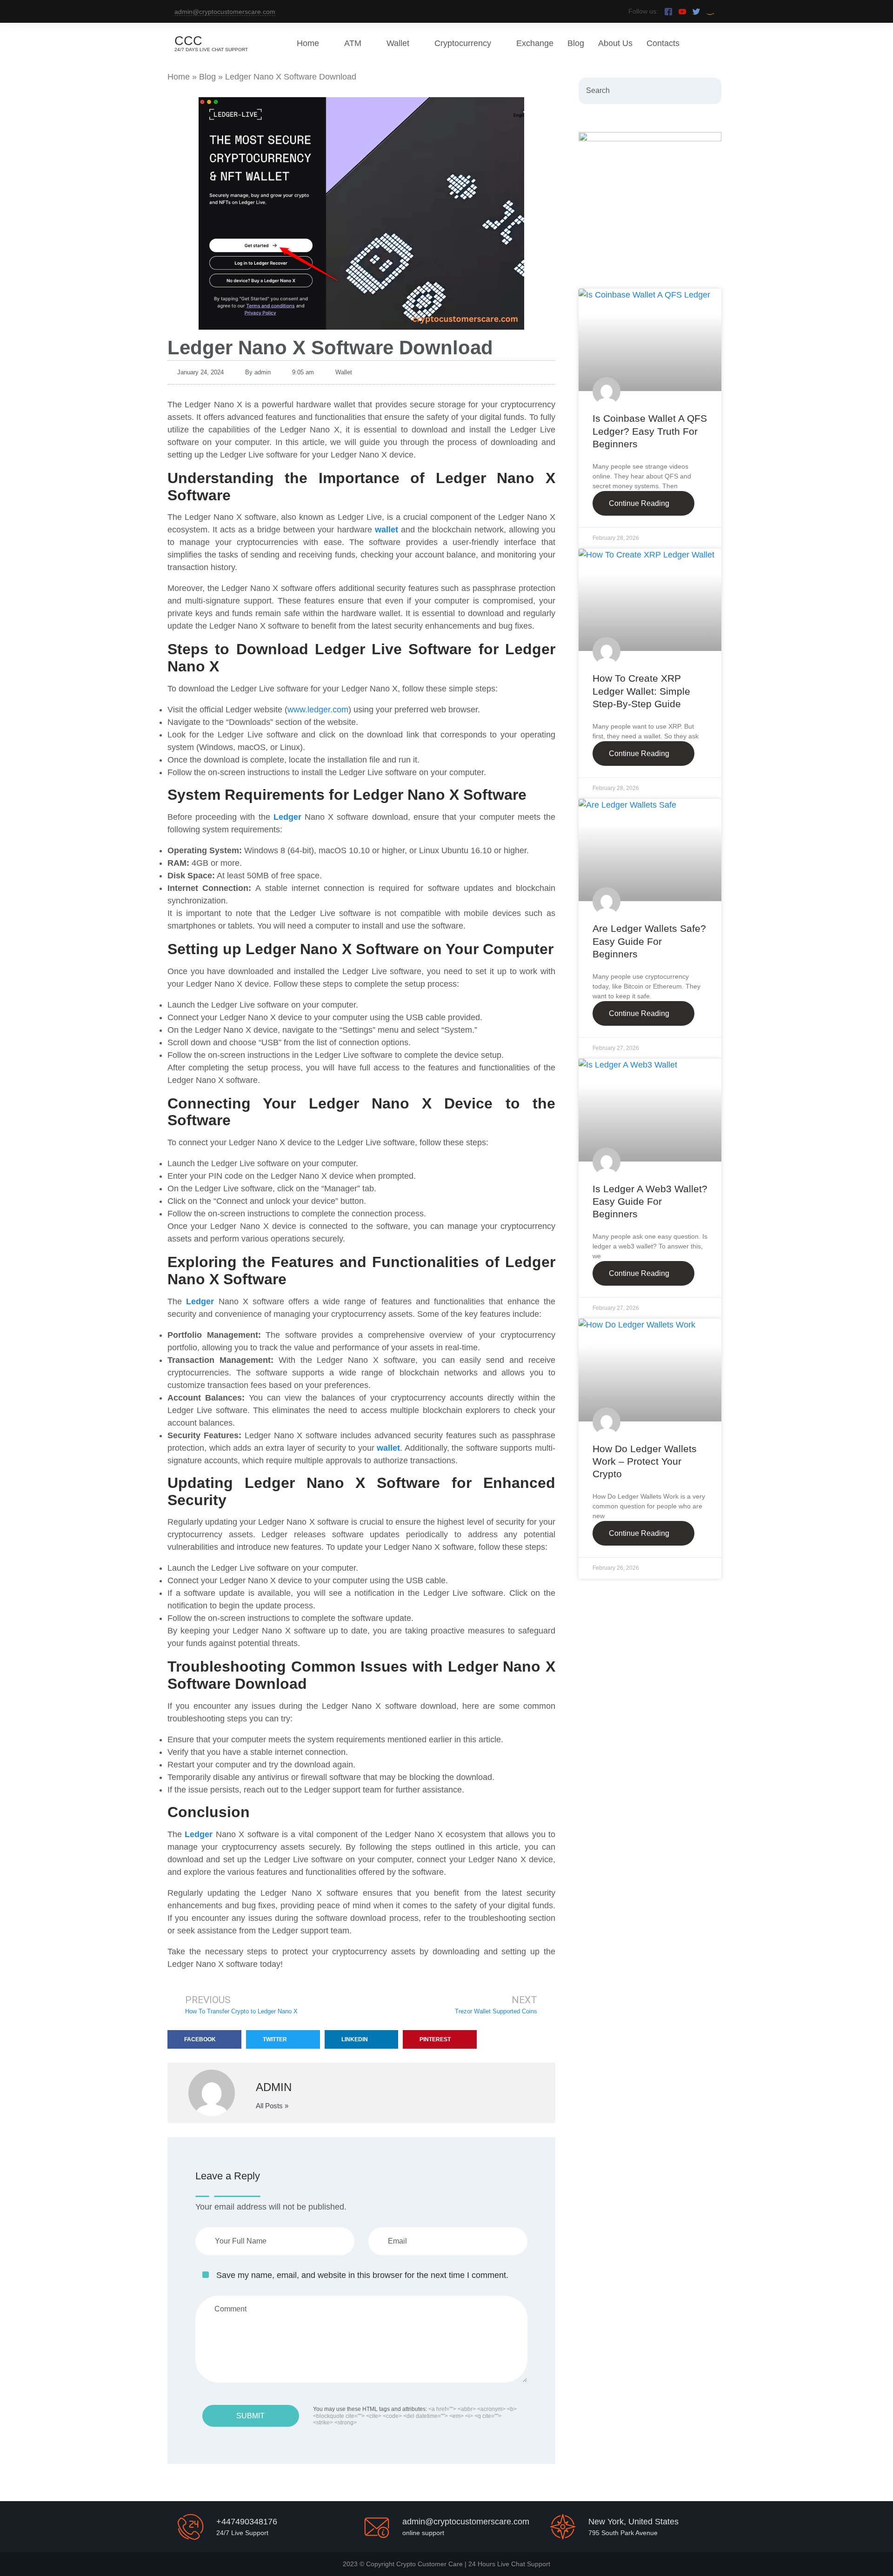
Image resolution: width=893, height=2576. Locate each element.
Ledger (287, 817)
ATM (353, 43)
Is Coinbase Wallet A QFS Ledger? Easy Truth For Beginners (650, 431)
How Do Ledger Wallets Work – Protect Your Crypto (645, 1461)
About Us (615, 43)
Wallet (398, 43)
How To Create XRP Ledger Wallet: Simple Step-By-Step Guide (641, 691)
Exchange (535, 43)
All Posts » (272, 2106)
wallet (387, 530)
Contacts (663, 43)
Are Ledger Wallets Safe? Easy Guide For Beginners (649, 941)
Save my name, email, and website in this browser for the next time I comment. (362, 2275)
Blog (576, 43)
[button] (204, 2039)
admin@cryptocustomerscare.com (225, 12)
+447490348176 (247, 2522)
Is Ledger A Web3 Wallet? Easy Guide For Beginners (650, 1202)
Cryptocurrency (463, 43)
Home (308, 43)
